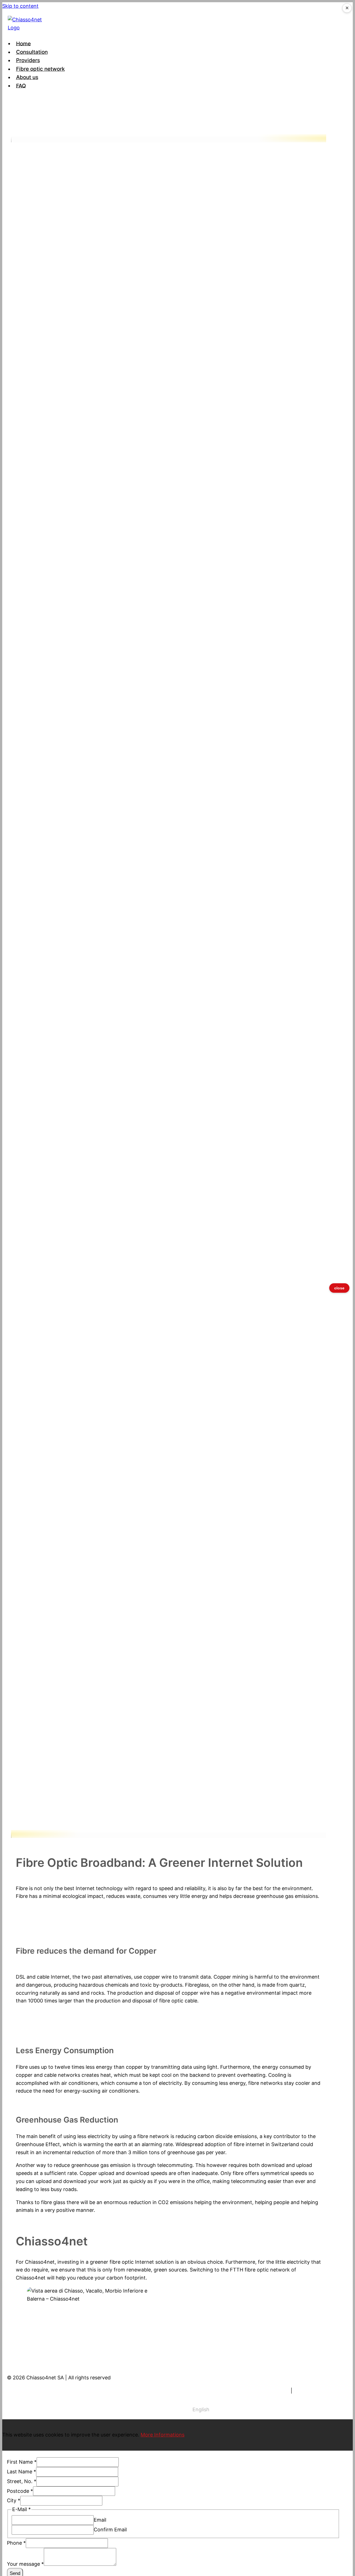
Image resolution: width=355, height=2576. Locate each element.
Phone (16, 2543)
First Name (22, 2462)
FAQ (21, 86)
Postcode (20, 2491)
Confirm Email (110, 2530)
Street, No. (22, 2481)
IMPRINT (279, 2391)
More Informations (163, 2435)
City (14, 2500)
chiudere (339, 1288)
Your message (25, 2564)
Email (100, 2520)
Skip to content (20, 6)
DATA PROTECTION (317, 2391)
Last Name (21, 2472)
